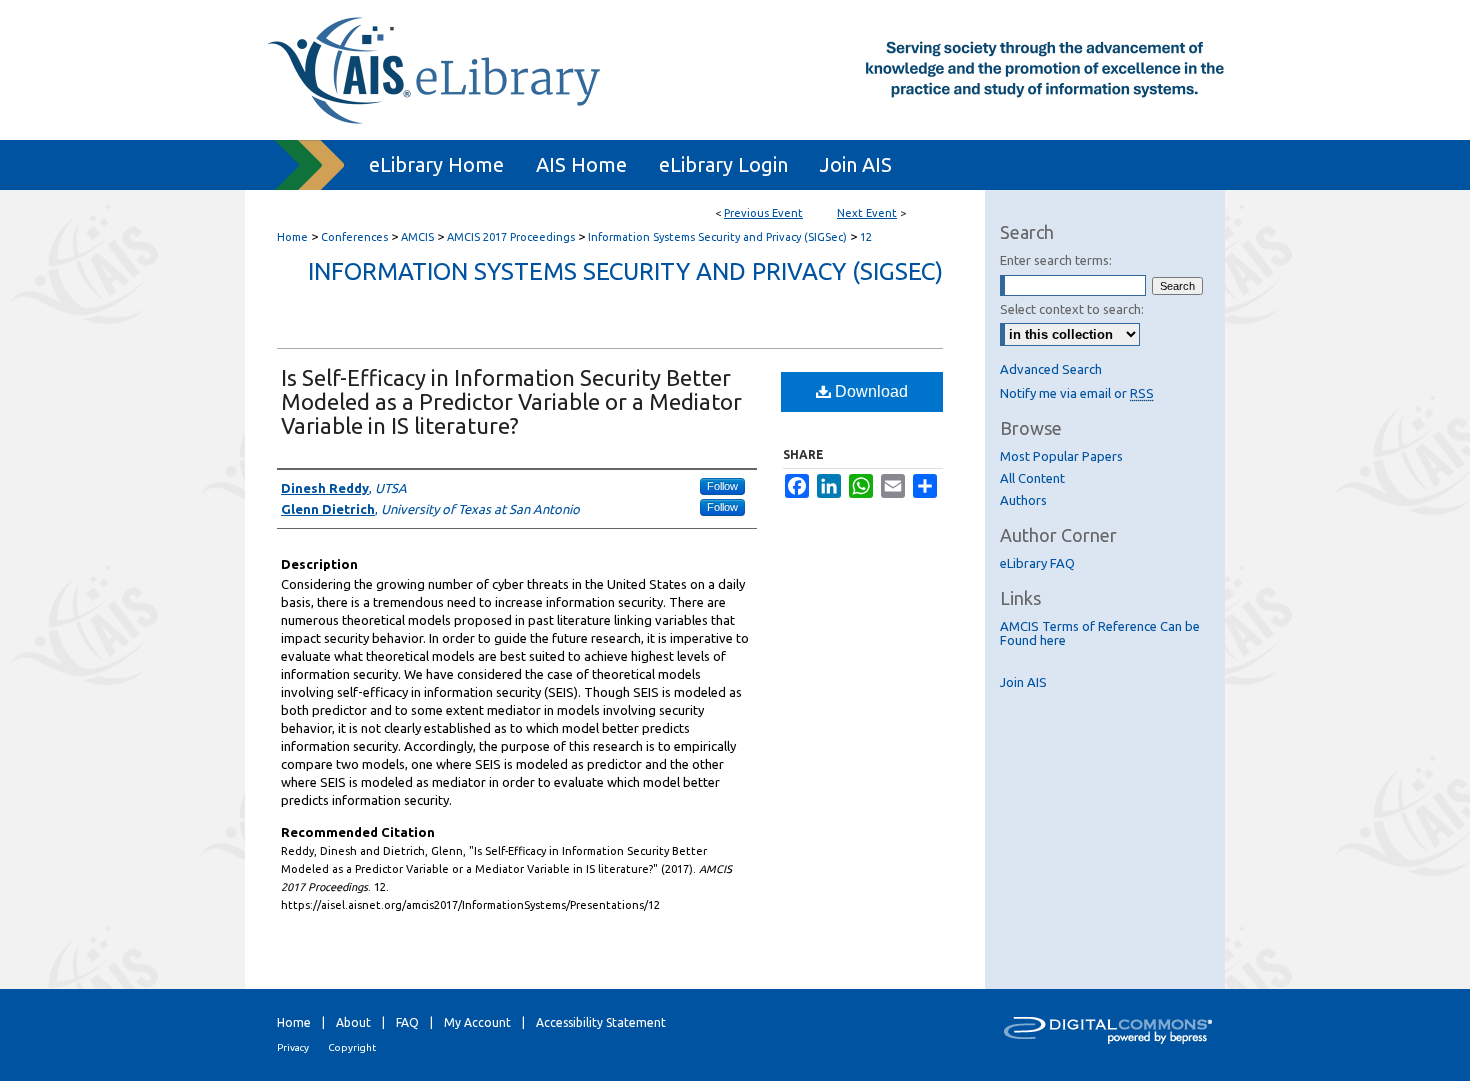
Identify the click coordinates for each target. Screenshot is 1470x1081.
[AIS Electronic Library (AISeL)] (735, 70)
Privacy (293, 1047)
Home (292, 237)
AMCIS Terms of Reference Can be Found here (1100, 633)
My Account (477, 1022)
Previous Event (763, 213)
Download (869, 391)
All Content (1032, 478)
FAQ (407, 1022)
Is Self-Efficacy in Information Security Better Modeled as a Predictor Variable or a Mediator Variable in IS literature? (511, 401)
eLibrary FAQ (1037, 563)
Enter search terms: (1056, 260)
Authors (1023, 500)
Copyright (352, 1047)
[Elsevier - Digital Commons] (1105, 1035)
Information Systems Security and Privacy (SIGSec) (719, 237)
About (353, 1022)
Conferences (356, 237)
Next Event (867, 213)
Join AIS (1023, 682)
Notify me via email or (1077, 393)
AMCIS (419, 237)
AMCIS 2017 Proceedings (512, 237)
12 (866, 237)
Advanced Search (1051, 369)
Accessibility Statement (601, 1022)
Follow (722, 486)
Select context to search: (1072, 309)
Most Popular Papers (1061, 456)
